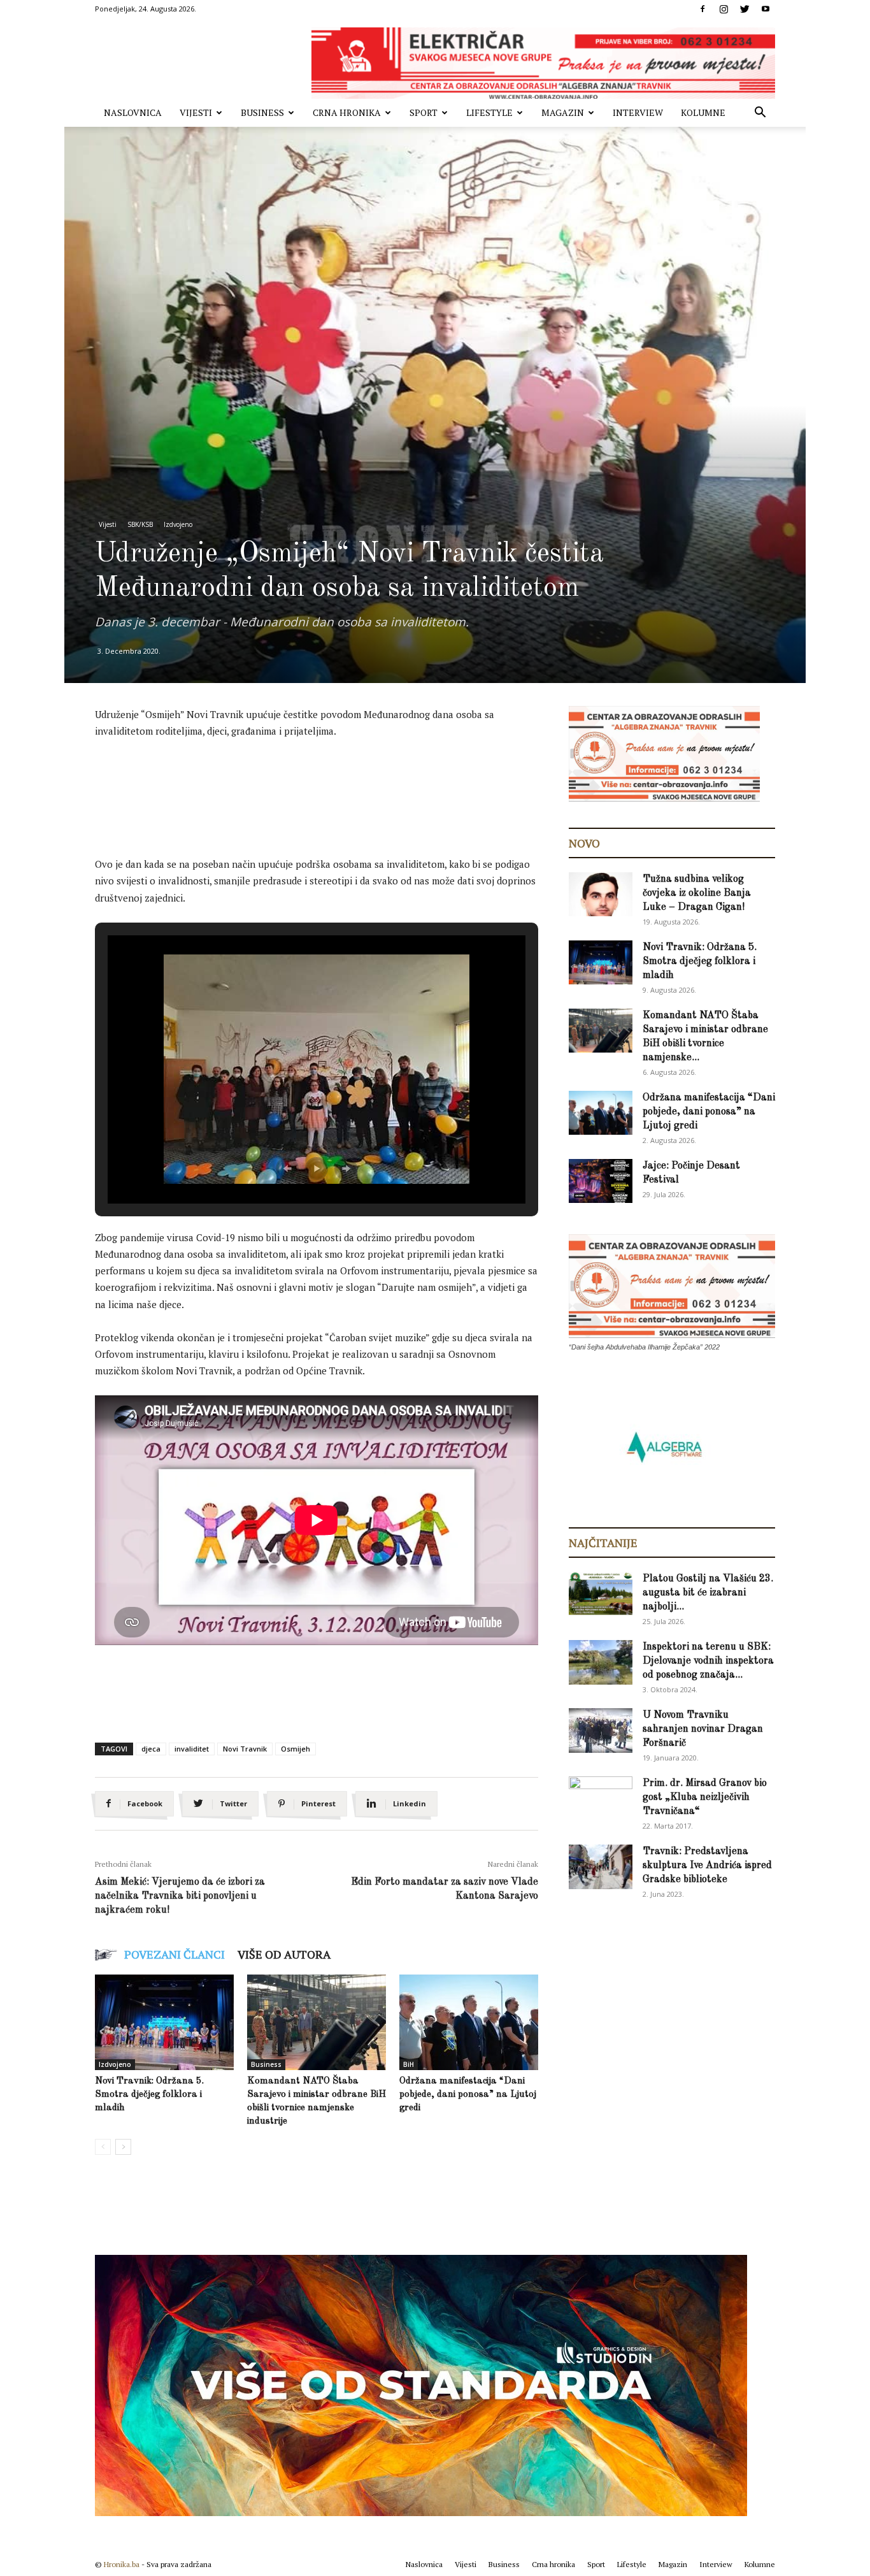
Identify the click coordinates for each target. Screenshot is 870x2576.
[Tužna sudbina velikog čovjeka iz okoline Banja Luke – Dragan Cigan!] (601, 894)
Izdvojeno (178, 524)
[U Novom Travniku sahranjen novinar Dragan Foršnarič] (601, 1731)
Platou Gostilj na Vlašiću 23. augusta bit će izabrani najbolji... (708, 1593)
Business (262, 112)
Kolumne (703, 112)
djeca (151, 1749)
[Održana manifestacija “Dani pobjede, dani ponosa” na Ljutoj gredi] (469, 2022)
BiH (409, 2064)
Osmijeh (296, 1749)
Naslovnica (133, 112)
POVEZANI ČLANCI (175, 1954)
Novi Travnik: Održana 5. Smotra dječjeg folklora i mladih (149, 2095)
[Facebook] (702, 9)
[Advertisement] (327, 784)
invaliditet (192, 1749)
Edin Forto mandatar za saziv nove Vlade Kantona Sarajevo (445, 1889)
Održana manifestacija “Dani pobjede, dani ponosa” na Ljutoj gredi (468, 2095)
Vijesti (196, 112)
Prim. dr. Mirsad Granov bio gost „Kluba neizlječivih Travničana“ (705, 1797)
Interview (638, 112)
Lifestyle (489, 112)
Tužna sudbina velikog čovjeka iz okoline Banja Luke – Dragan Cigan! (697, 893)
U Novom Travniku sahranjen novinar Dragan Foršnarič (703, 1729)
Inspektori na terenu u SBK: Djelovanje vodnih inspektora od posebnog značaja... (708, 1661)
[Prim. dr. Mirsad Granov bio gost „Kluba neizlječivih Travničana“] (601, 1796)
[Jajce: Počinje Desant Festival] (601, 1181)
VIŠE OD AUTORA (284, 1954)
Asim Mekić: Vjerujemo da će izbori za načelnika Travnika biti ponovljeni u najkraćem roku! (180, 1896)
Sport (424, 112)
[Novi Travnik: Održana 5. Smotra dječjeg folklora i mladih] (164, 2022)
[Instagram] (724, 9)
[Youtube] (766, 9)
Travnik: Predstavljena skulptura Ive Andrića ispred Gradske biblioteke (707, 1866)
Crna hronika (347, 112)
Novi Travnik (245, 1749)
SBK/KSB (140, 524)
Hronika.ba (122, 2564)
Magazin (563, 112)
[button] (760, 114)
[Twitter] (745, 9)
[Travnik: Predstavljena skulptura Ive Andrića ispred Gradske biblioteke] (601, 1867)
